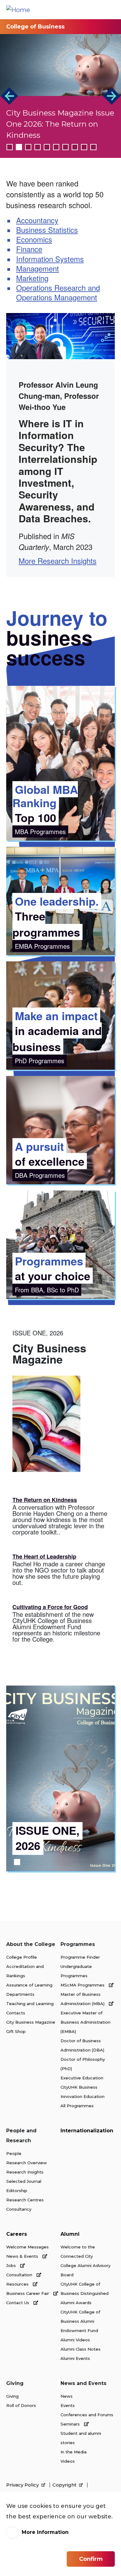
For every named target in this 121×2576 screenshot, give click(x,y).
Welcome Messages (27, 2247)
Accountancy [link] (37, 220)
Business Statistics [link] (47, 230)
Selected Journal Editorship (24, 2186)
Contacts (16, 2013)
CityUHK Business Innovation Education (83, 2092)
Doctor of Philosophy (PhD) (83, 2064)
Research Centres (25, 2200)
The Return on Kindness (45, 1500)
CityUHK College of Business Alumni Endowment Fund (80, 2321)
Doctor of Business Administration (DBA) (82, 2045)
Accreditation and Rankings (25, 1971)
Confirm (91, 2559)
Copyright (65, 2485)
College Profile (22, 1957)
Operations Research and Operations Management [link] (58, 292)
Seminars (71, 2424)
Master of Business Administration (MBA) (83, 1999)
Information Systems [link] (50, 259)
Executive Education (82, 2078)
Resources (18, 2284)
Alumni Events (75, 2358)
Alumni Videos (75, 2340)
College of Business (35, 27)
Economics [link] (34, 239)
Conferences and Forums (87, 2415)
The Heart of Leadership (44, 1556)
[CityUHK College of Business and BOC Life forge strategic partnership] (60, 65)
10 (93, 147)
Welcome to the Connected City (78, 2252)
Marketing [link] (32, 278)
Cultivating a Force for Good (50, 1607)
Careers (17, 2234)
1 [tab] (17, 1862)
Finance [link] (29, 249)
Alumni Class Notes (81, 2349)
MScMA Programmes (83, 1985)
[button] (9, 96)
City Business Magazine (31, 2022)
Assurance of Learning (29, 1985)
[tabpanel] (60, 1778)
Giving (12, 2396)
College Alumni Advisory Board (85, 2270)
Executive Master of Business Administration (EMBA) (85, 2022)
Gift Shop (16, 2031)
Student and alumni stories (81, 2438)
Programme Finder (80, 1957)
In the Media (74, 2452)
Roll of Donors (21, 2405)
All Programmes (77, 2106)
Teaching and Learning (30, 2004)
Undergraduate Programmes (76, 1971)
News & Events (23, 2256)
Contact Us (18, 2303)
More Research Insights (58, 561)
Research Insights (25, 2172)
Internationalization (87, 2131)
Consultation (20, 2275)
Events (68, 2405)
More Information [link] (45, 2532)
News (67, 2396)
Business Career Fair (28, 2293)
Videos (68, 2461)
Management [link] (38, 268)
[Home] (18, 10)
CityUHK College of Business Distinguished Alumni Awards (85, 2293)
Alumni (70, 2234)
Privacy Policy (23, 2485)
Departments (20, 1994)
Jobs (12, 2265)
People (14, 2153)
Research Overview (27, 2163)
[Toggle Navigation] (110, 10)
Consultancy (19, 2209)
